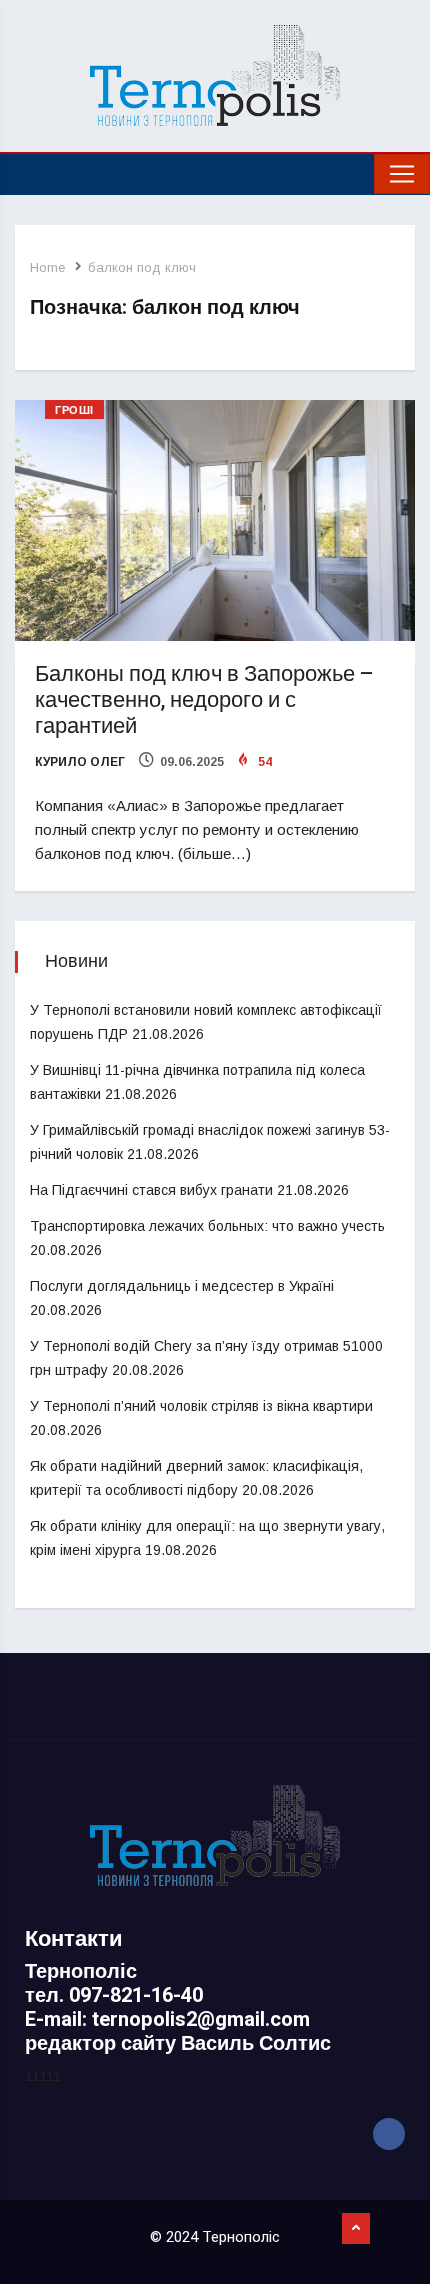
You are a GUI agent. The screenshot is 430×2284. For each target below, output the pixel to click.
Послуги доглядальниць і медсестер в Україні (182, 1286)
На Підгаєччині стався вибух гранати (151, 1190)
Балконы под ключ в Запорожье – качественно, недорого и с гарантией (204, 700)
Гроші (74, 410)
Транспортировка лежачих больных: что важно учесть (207, 1226)
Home (47, 267)
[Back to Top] (356, 2229)
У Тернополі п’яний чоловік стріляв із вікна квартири (201, 1406)
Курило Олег (80, 762)
